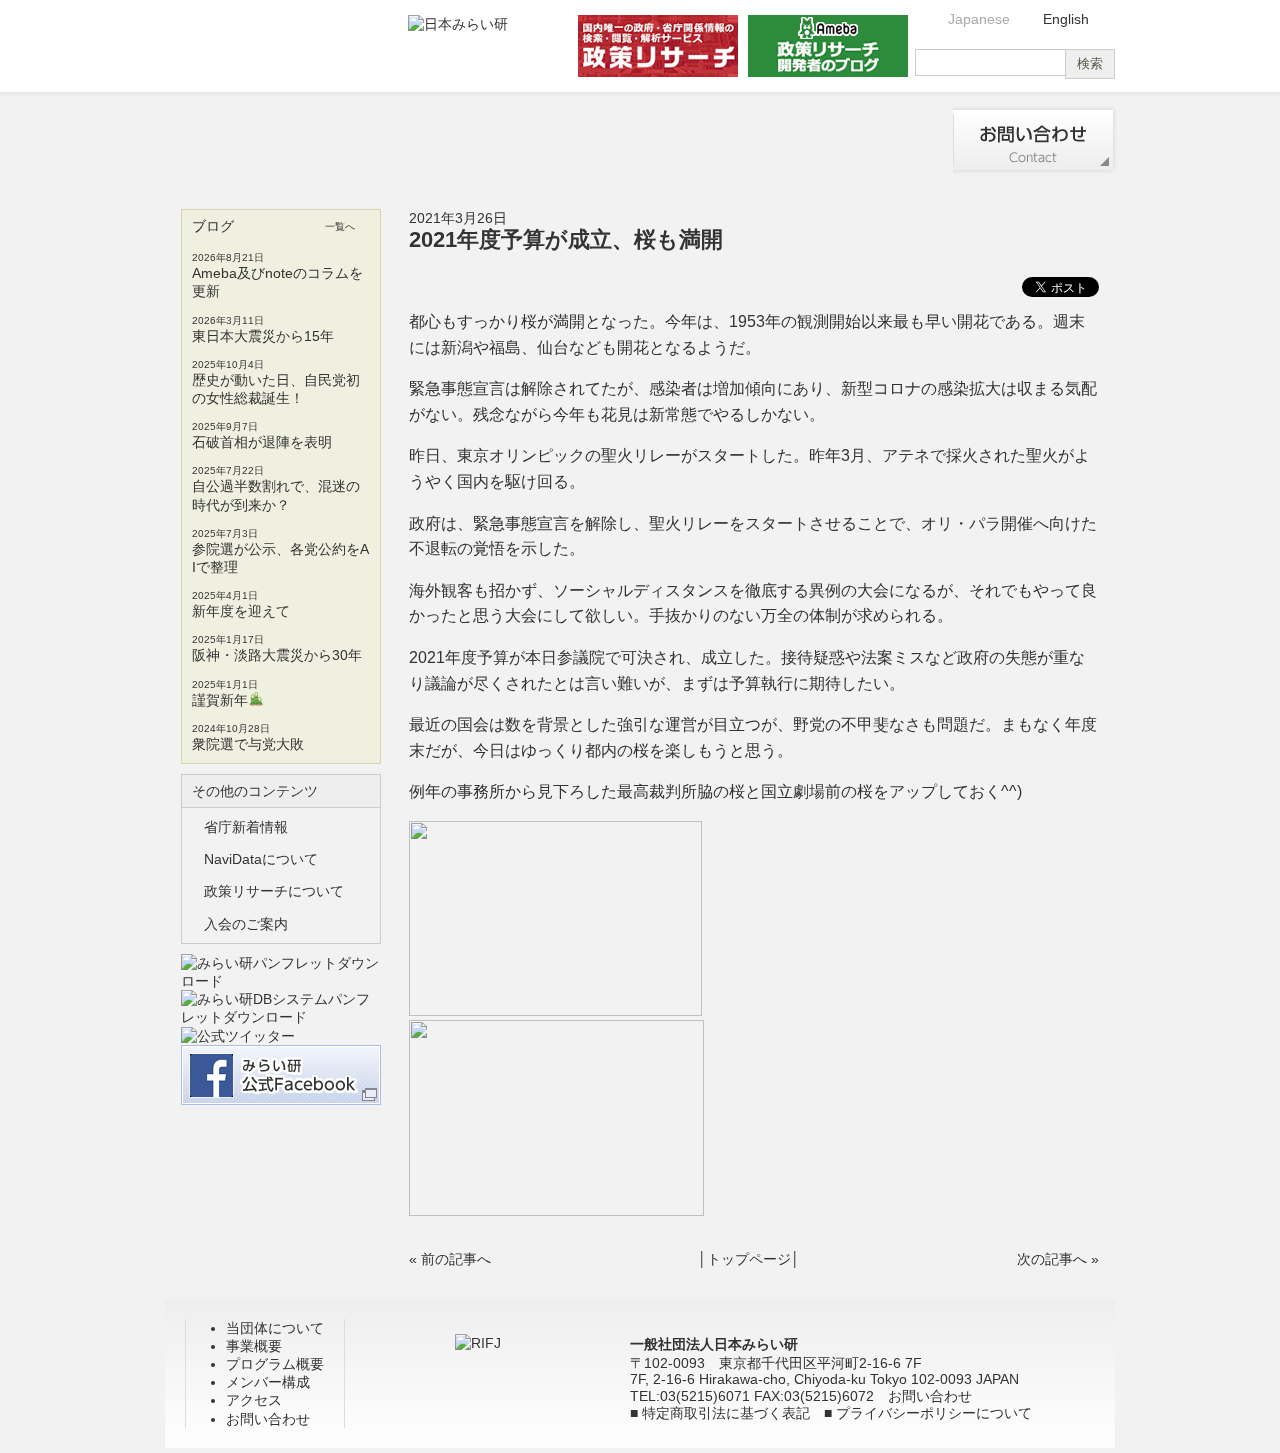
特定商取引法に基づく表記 (726, 1413)
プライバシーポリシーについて (934, 1413)
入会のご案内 (246, 924)
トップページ (749, 1259)
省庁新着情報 (246, 827)
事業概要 (401, 140)
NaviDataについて (261, 859)
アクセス (874, 140)
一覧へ (340, 226)
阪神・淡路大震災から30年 (277, 655)
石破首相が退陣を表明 (262, 442)
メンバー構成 (716, 140)
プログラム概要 (558, 140)
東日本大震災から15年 (263, 336)
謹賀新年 (220, 700)
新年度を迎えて (241, 611)
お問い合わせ (1035, 140)
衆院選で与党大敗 (248, 744)
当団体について (242, 140)
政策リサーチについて (274, 891)
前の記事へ (456, 1259)
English (1066, 19)
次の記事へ (1052, 1259)
